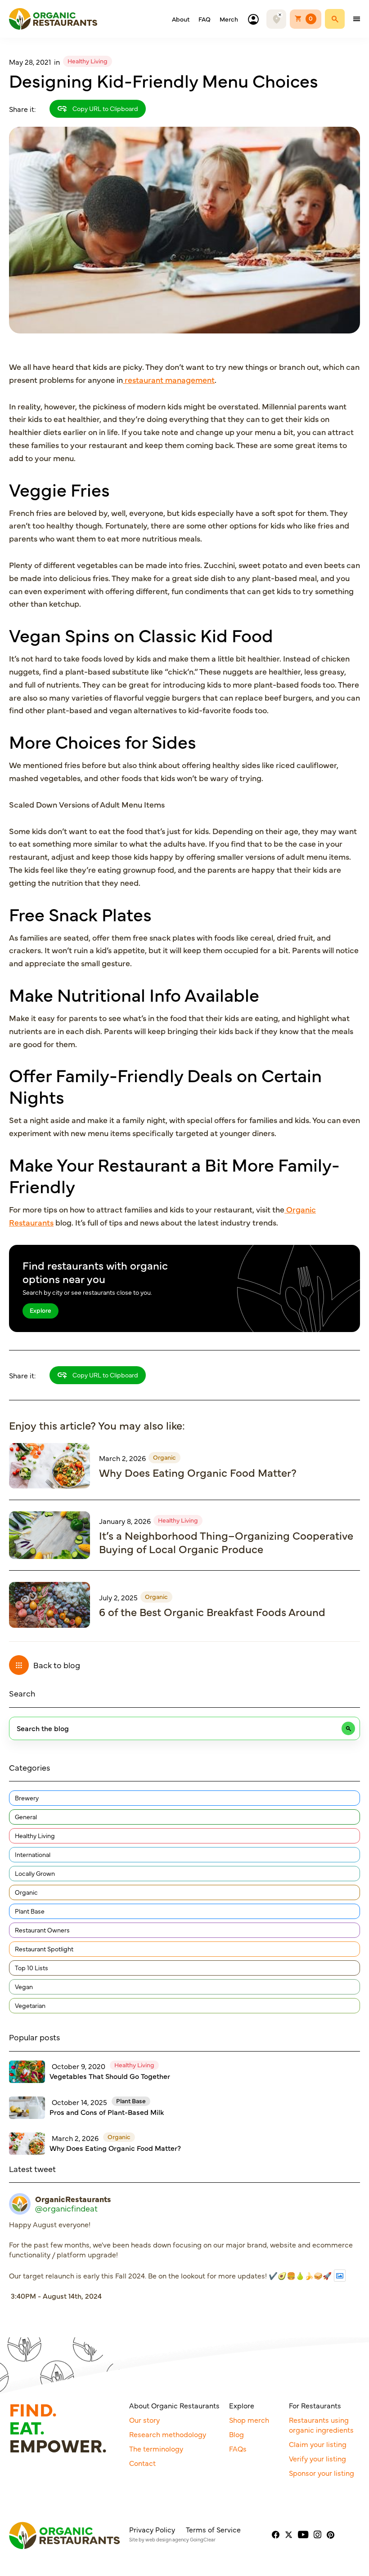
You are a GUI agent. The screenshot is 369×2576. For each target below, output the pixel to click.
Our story (144, 2420)
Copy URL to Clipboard (105, 108)
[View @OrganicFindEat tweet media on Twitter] (340, 2276)
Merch (229, 19)
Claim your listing (318, 2444)
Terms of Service (213, 2529)
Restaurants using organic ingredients (321, 2425)
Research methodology (168, 2434)
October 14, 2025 (79, 2102)
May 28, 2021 (30, 62)
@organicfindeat (66, 2208)
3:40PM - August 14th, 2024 (56, 2296)
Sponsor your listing (322, 2473)
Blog (236, 2434)
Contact (142, 2463)
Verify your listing (317, 2458)
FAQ (205, 19)
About (181, 19)
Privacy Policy (152, 2529)
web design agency (167, 2539)
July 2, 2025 (118, 1597)
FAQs (238, 2448)
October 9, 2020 (79, 2066)
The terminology (156, 2448)
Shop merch (249, 2420)
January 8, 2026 (125, 1521)
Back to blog (57, 1665)
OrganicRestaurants (73, 2199)
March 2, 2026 (122, 1458)
